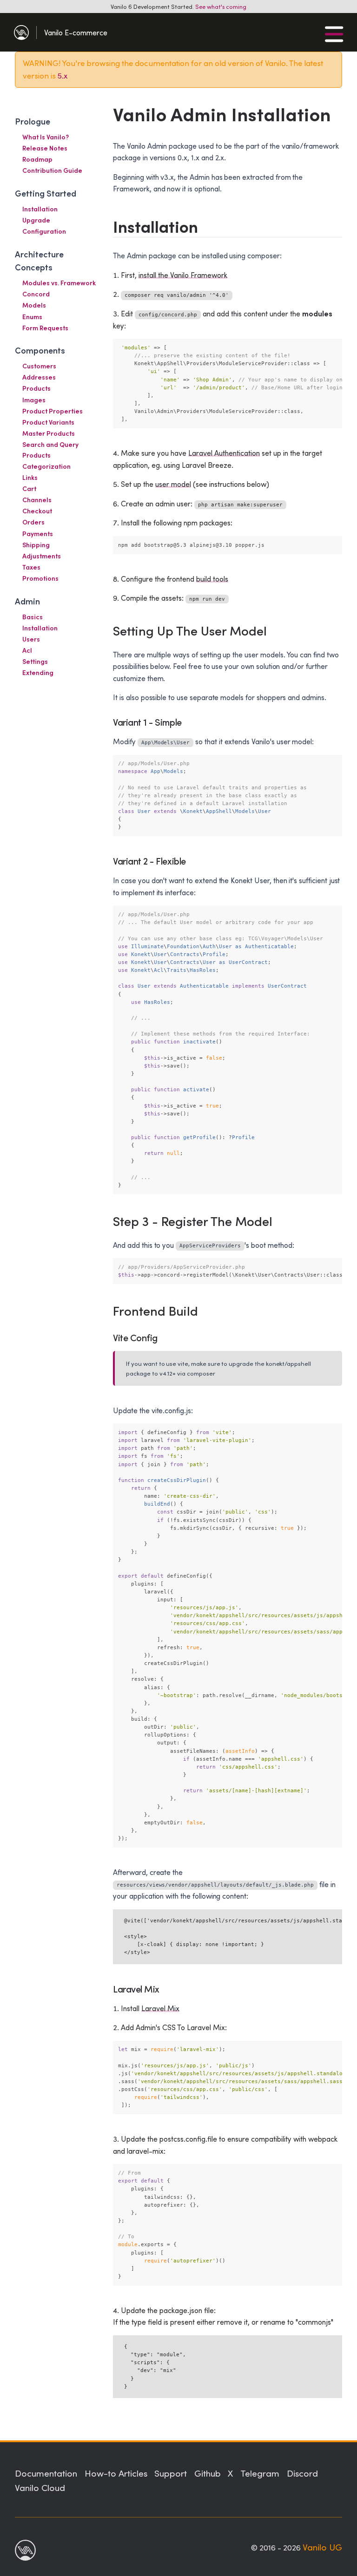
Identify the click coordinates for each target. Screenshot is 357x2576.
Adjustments (42, 556)
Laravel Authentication (224, 453)
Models (34, 305)
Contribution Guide (52, 170)
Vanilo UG (322, 2547)
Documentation (46, 2473)
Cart (29, 488)
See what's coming (221, 6)
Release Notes (45, 148)
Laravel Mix (160, 2008)
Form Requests (45, 328)
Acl (27, 650)
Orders (33, 522)
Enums (32, 317)
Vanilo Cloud (40, 2487)
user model (173, 484)
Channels (37, 500)
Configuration (44, 231)
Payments (38, 534)
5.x (63, 75)
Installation (40, 209)
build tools (212, 579)
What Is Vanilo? (46, 137)
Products (36, 388)
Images (34, 400)
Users (31, 639)
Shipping (36, 545)
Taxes (31, 567)
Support (171, 2473)
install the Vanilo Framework (183, 275)
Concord (36, 294)
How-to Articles (116, 2473)
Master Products (49, 433)
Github (208, 2473)
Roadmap (37, 159)
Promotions (40, 578)
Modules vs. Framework (59, 283)
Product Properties (53, 411)
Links (30, 477)
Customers (39, 366)
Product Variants (48, 422)
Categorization (46, 466)
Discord (302, 2473)
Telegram (260, 2473)
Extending (38, 672)
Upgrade (36, 220)
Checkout (37, 511)
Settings (35, 661)
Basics (33, 617)
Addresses (39, 377)
